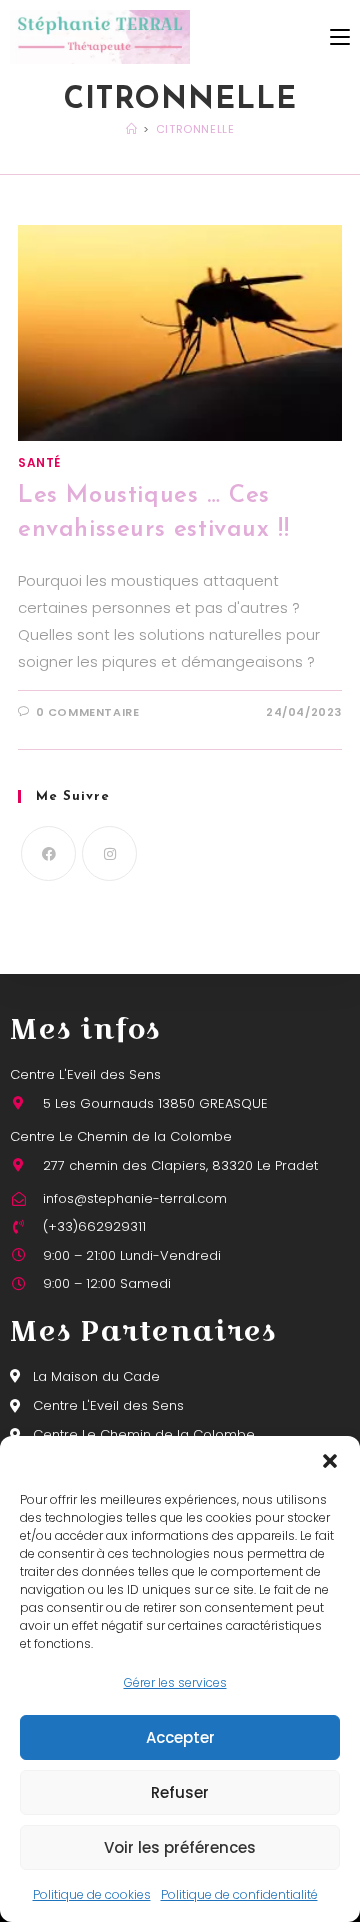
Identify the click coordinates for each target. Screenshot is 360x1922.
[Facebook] (48, 853)
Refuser (180, 1792)
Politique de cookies (92, 1894)
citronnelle (195, 129)
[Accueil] (132, 129)
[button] (330, 1461)
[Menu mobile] (340, 37)
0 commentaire (88, 712)
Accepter (180, 1737)
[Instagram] (109, 853)
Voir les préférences (180, 1847)
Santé (39, 462)
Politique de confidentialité (239, 1894)
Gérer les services (175, 1682)
